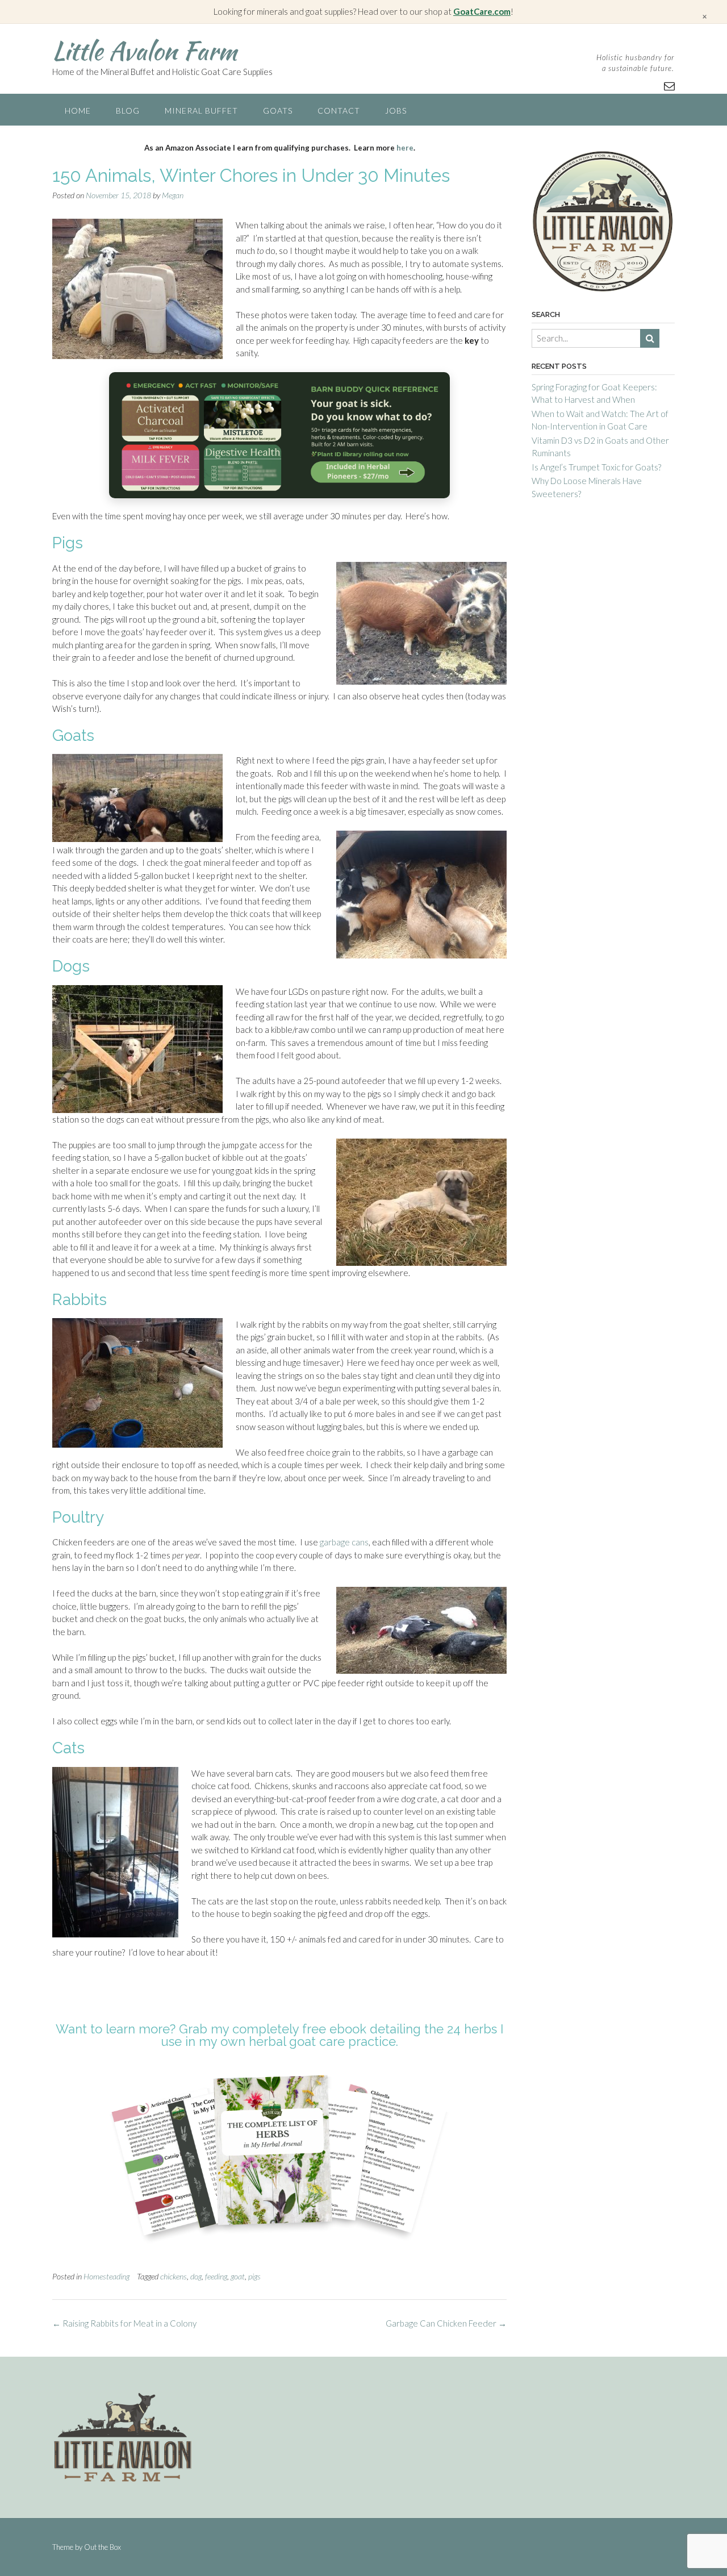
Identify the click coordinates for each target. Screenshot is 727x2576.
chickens (174, 2276)
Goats (278, 111)
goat (238, 2276)
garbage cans (343, 1542)
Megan (173, 195)
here (405, 148)
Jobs (396, 111)
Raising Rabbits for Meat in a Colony (124, 2323)
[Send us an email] (669, 86)
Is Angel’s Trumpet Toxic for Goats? (596, 467)
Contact (339, 111)
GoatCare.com (482, 11)
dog (196, 2276)
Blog (128, 111)
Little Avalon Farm (145, 51)
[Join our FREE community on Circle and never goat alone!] (279, 435)
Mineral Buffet (201, 111)
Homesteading (106, 2276)
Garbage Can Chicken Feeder (446, 2323)
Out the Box (103, 2547)
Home (78, 111)
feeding (216, 2276)
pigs (254, 2276)
